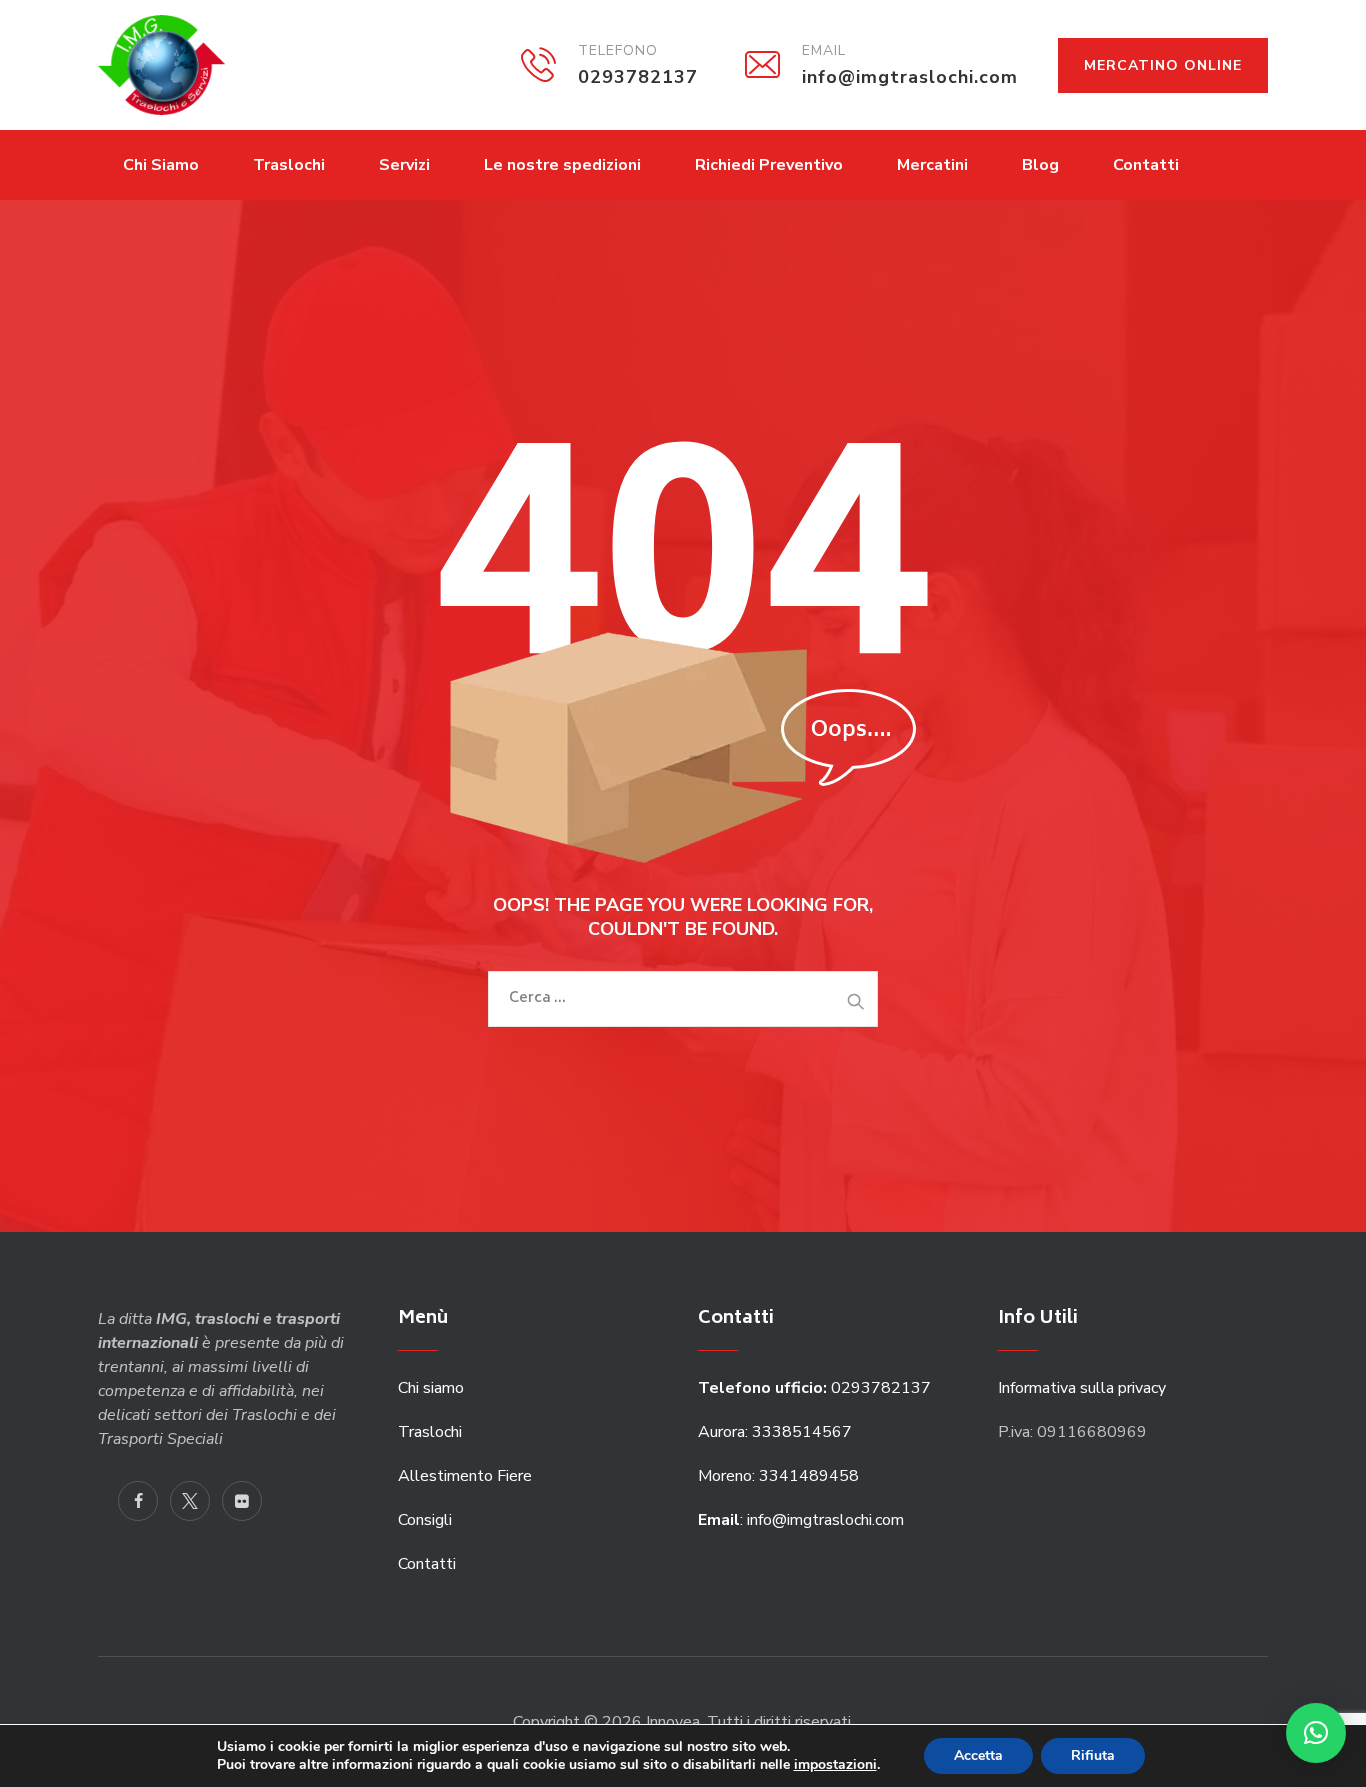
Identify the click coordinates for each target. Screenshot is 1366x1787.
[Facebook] (138, 1501)
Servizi (404, 165)
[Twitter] (190, 1501)
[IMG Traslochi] (161, 65)
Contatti (1146, 165)
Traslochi (289, 165)
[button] (1316, 1733)
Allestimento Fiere (465, 1476)
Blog (1040, 165)
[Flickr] (242, 1501)
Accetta (978, 1755)
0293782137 (816, 1388)
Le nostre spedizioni (562, 165)
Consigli (425, 1520)
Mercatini (932, 165)
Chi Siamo (161, 165)
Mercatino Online (1163, 65)
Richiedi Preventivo (769, 165)
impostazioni (835, 1765)
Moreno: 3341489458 (780, 1476)
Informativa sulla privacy (1082, 1388)
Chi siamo (431, 1388)
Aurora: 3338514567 (775, 1432)
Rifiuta (1093, 1755)
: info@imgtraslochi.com (801, 1520)
